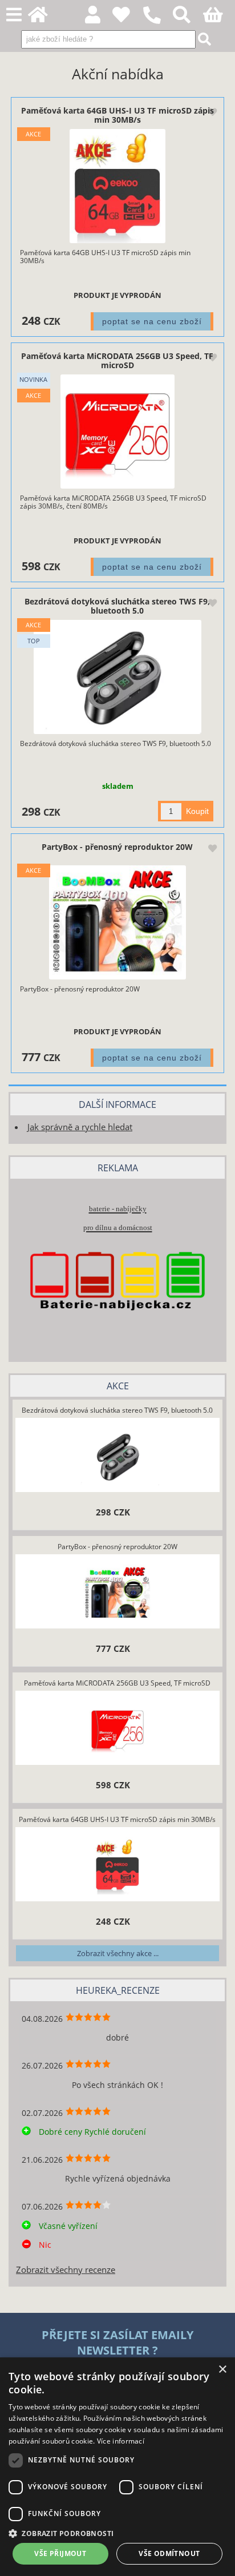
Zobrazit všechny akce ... (118, 1953)
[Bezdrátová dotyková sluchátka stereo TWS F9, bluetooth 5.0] (117, 677)
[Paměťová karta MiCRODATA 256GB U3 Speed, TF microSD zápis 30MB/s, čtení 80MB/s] (117, 432)
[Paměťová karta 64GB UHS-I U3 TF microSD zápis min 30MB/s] (118, 186)
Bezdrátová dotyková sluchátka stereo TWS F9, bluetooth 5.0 (117, 606)
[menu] (14, 15)
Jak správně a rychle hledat (80, 1127)
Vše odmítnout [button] (169, 2553)
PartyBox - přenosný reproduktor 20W (117, 847)
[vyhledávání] (188, 18)
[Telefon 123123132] (158, 24)
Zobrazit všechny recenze (66, 2270)
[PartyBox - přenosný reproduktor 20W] (117, 922)
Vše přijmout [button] (60, 2553)
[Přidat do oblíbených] (212, 112)
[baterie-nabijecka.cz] (117, 1330)
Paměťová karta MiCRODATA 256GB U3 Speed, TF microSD (117, 360)
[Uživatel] (127, 18)
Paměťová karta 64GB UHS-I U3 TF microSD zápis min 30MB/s (117, 115)
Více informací (121, 2441)
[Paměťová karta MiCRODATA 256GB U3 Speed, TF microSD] (117, 1730)
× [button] (222, 2370)
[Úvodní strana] (44, 18)
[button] (117, 2533)
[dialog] (117, 2467)
